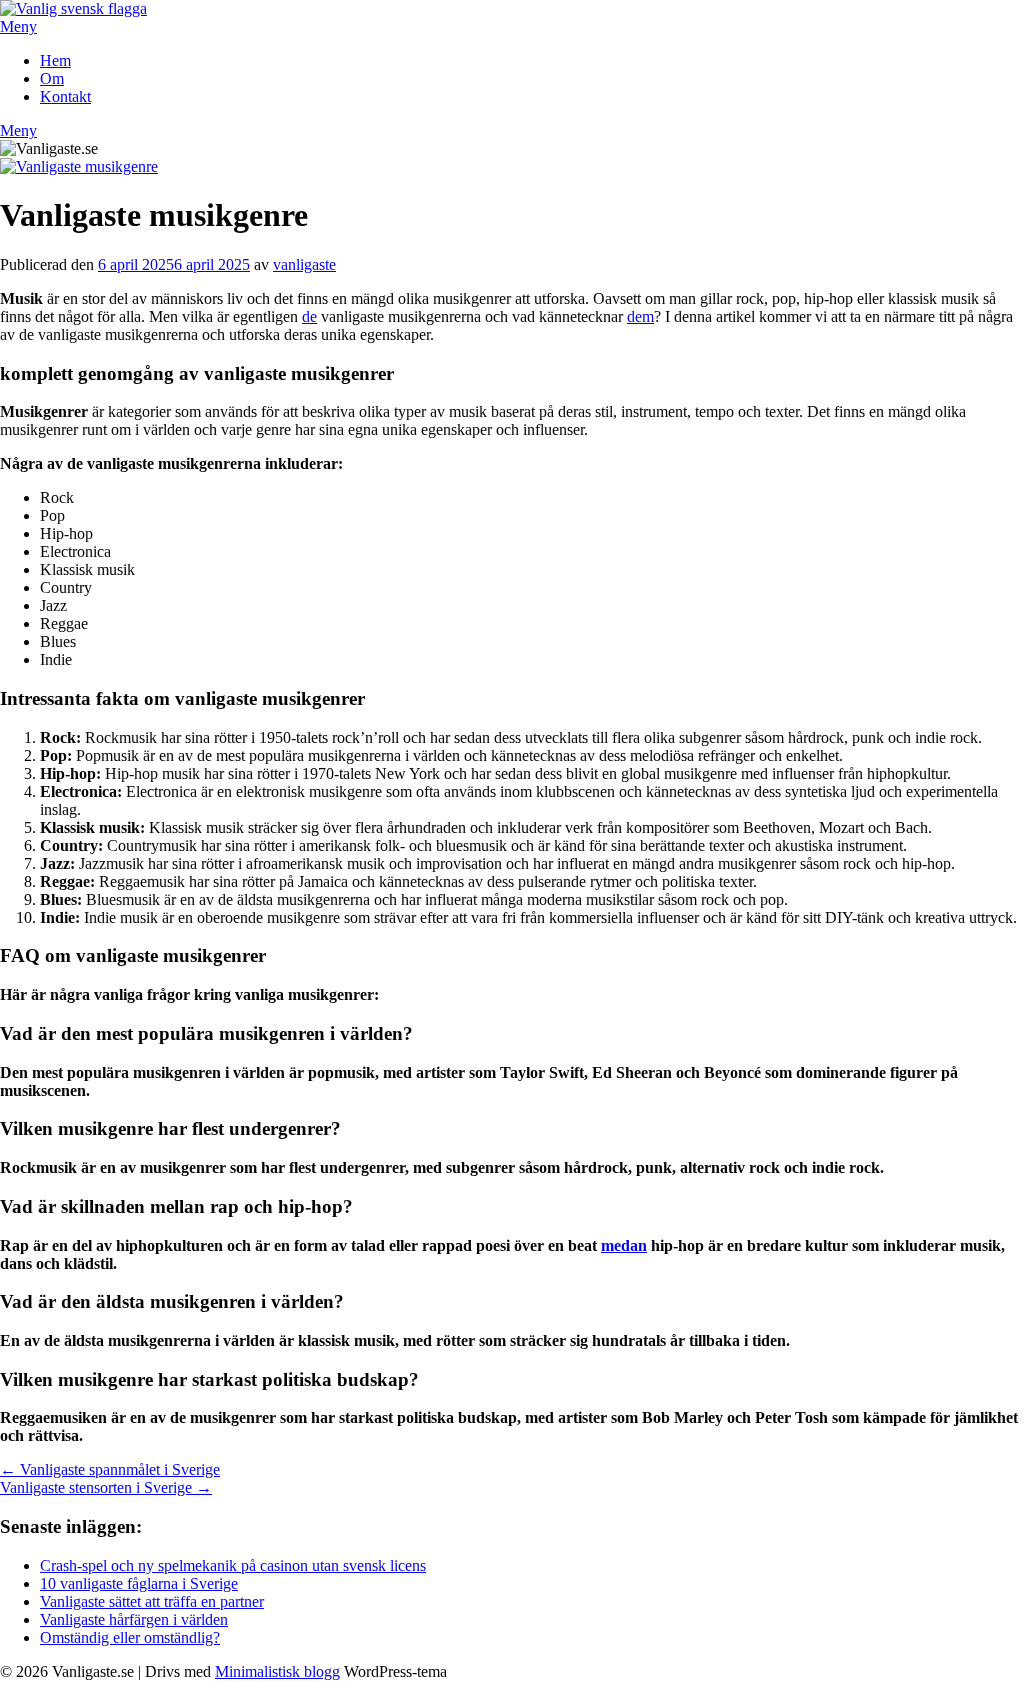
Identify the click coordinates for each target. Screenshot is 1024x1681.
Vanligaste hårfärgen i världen (134, 1619)
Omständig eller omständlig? (130, 1637)
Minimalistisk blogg (277, 1671)
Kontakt (65, 96)
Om (52, 78)
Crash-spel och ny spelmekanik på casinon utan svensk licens (233, 1565)
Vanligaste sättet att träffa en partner (152, 1601)
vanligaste (304, 264)
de (309, 316)
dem (640, 316)
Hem (55, 60)
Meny (18, 26)
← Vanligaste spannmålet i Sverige (110, 1469)
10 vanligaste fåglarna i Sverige (139, 1583)
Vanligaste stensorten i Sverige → (106, 1487)
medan (624, 1245)
